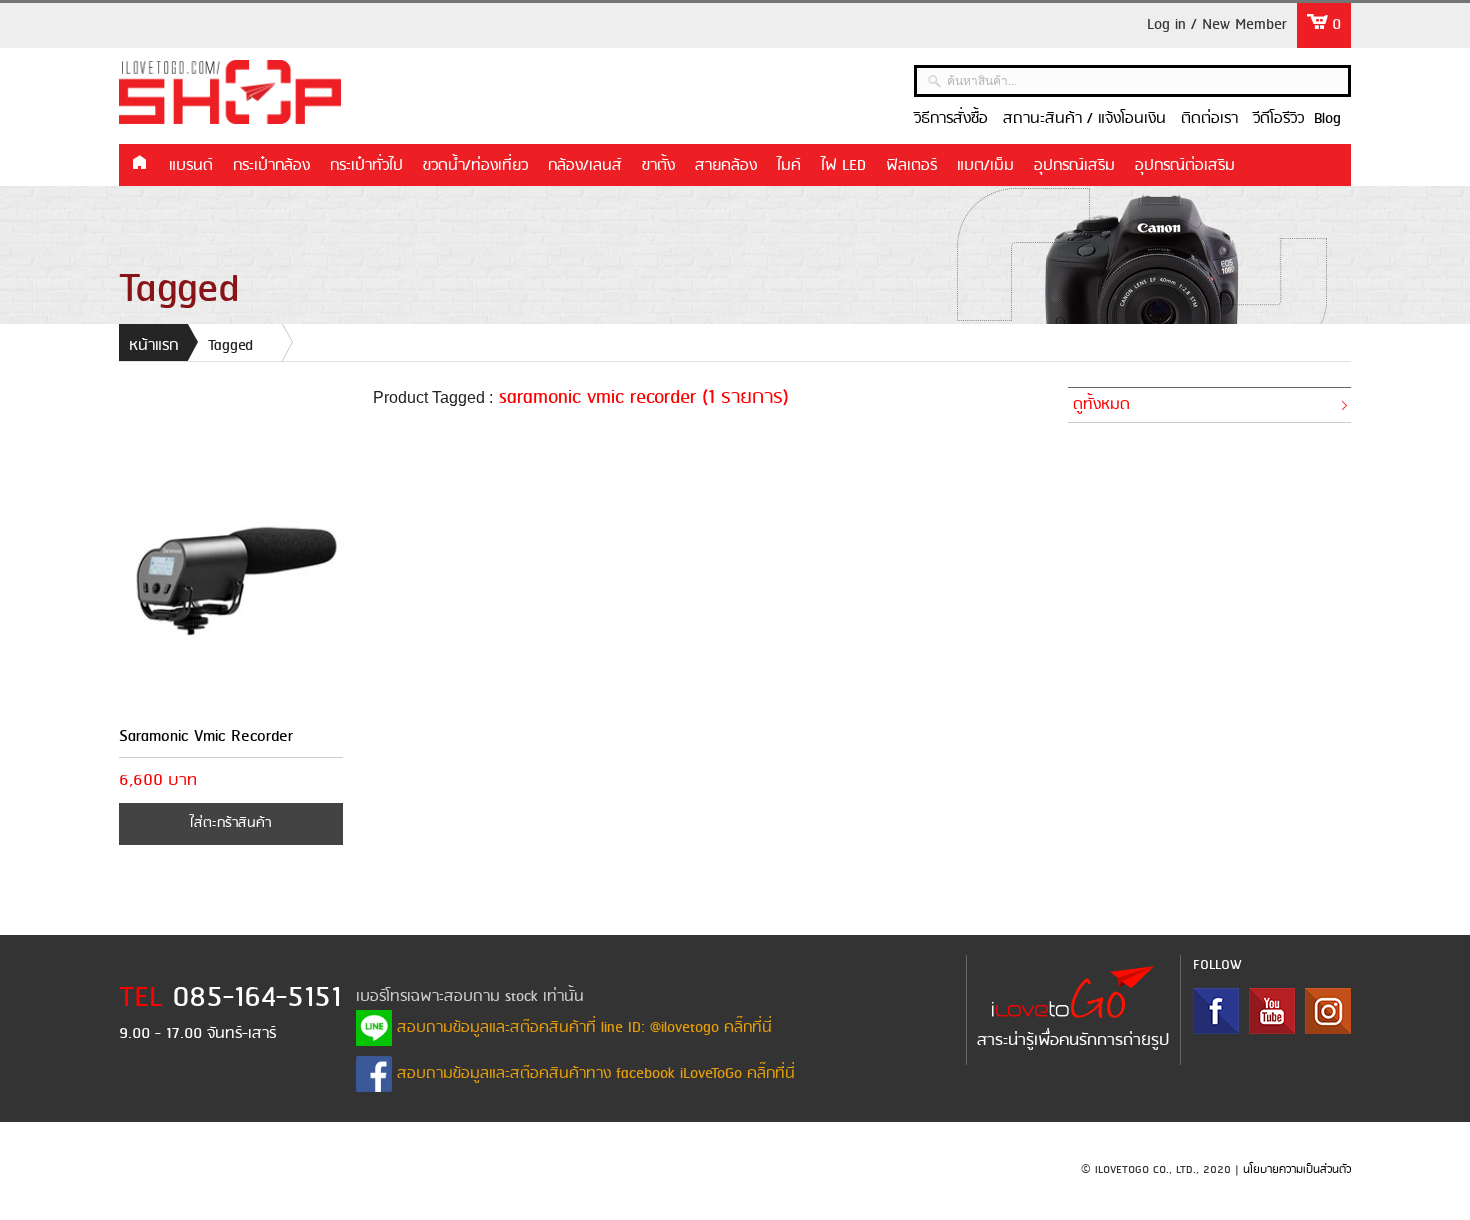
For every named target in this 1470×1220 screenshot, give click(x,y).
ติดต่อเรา (1209, 119)
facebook (1216, 1011)
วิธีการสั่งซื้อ (951, 119)
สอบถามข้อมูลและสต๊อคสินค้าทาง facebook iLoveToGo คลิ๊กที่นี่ (593, 1074)
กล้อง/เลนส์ (585, 166)
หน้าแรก (139, 164)
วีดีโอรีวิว (1278, 119)
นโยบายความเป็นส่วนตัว (1297, 1170)
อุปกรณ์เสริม (1074, 166)
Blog (1327, 119)
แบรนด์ (191, 166)
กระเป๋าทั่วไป (366, 166)
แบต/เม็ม (985, 166)
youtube (1272, 1011)
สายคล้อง (726, 166)
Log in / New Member (1217, 25)
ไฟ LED (843, 166)
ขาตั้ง (658, 166)
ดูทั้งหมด (1101, 405)
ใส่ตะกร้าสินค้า (230, 823)
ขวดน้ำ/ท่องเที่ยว (475, 166)
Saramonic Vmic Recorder (206, 736)
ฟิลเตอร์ (911, 166)
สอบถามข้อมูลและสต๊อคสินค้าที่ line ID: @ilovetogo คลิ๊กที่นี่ (582, 1028)
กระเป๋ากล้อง (271, 166)
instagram (1328, 1011)
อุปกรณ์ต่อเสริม (1185, 166)
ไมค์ (789, 166)
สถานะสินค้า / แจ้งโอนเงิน (1084, 119)
